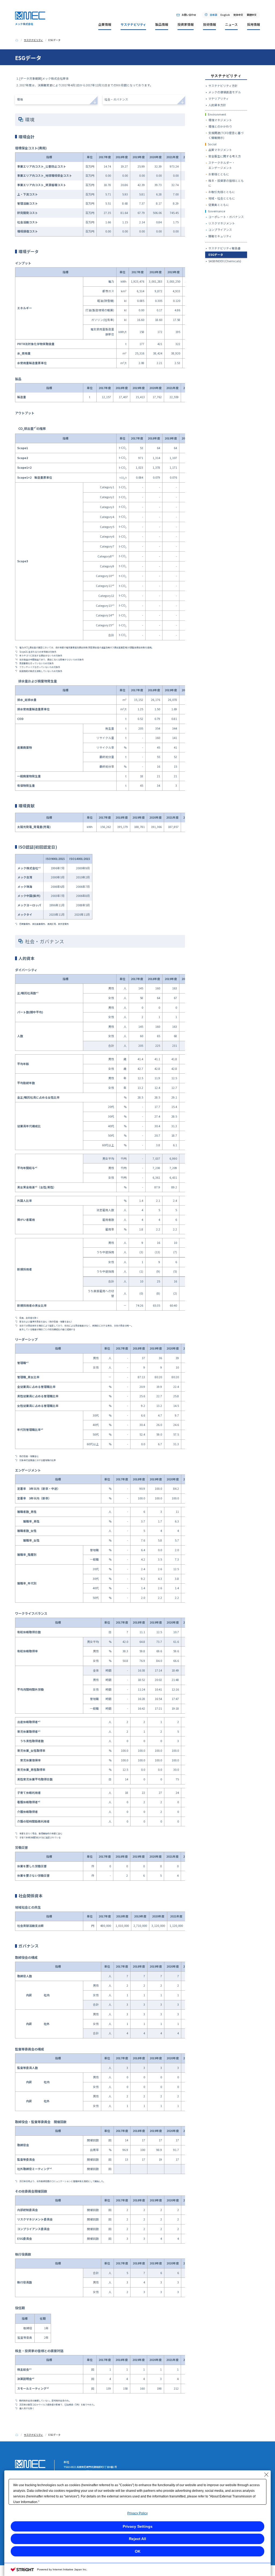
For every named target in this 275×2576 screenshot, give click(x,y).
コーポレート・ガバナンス (226, 217)
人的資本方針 (217, 105)
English (225, 15)
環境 (20, 99)
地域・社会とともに (222, 198)
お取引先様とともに (222, 192)
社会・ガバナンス (116, 99)
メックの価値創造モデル (225, 92)
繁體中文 (252, 15)
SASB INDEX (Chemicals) (225, 261)
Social (212, 144)
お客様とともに (219, 174)
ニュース (231, 24)
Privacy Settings (138, 2526)
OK (138, 2551)
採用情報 (254, 24)
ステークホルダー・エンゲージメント (222, 165)
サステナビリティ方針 (223, 86)
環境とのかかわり (220, 126)
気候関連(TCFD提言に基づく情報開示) (226, 135)
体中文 (238, 15)
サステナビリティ (226, 76)
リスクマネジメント (222, 223)
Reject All (137, 2539)
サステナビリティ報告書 (225, 248)
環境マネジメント (220, 120)
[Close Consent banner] (266, 2475)
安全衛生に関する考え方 (225, 156)
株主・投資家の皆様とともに (226, 183)
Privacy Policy (137, 2513)
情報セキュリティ (220, 236)
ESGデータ (216, 255)
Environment (217, 114)
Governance (216, 211)
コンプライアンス (220, 230)
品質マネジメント (220, 150)
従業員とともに (219, 205)
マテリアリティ (219, 99)
